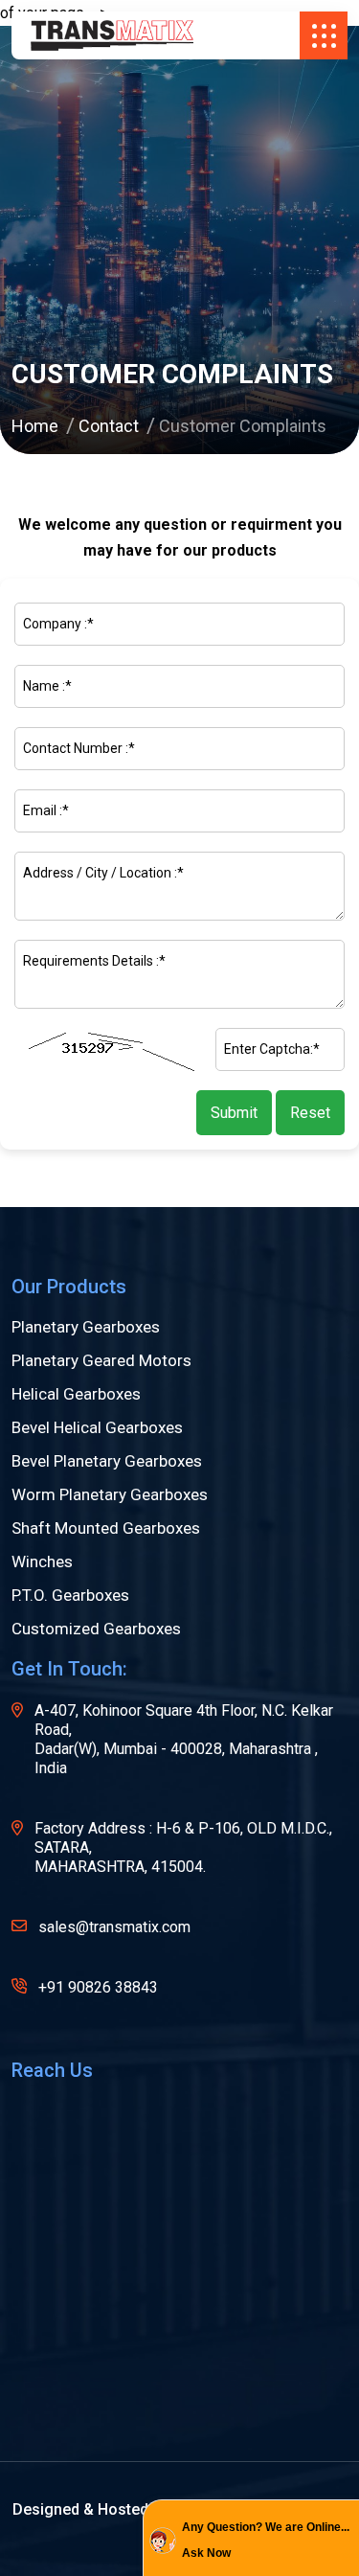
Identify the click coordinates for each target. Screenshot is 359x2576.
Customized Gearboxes (96, 1629)
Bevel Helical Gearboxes (97, 1428)
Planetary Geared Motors (101, 1361)
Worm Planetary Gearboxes (110, 1495)
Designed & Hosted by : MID (110, 2509)
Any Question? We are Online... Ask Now (266, 2540)
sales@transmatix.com (114, 1927)
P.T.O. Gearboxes (70, 1596)
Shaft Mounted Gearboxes (106, 1528)
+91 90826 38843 (98, 1987)
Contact (109, 426)
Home (35, 426)
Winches (42, 1562)
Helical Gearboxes (76, 1394)
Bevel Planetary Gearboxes (107, 1461)
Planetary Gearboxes (86, 1327)
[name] (112, 36)
